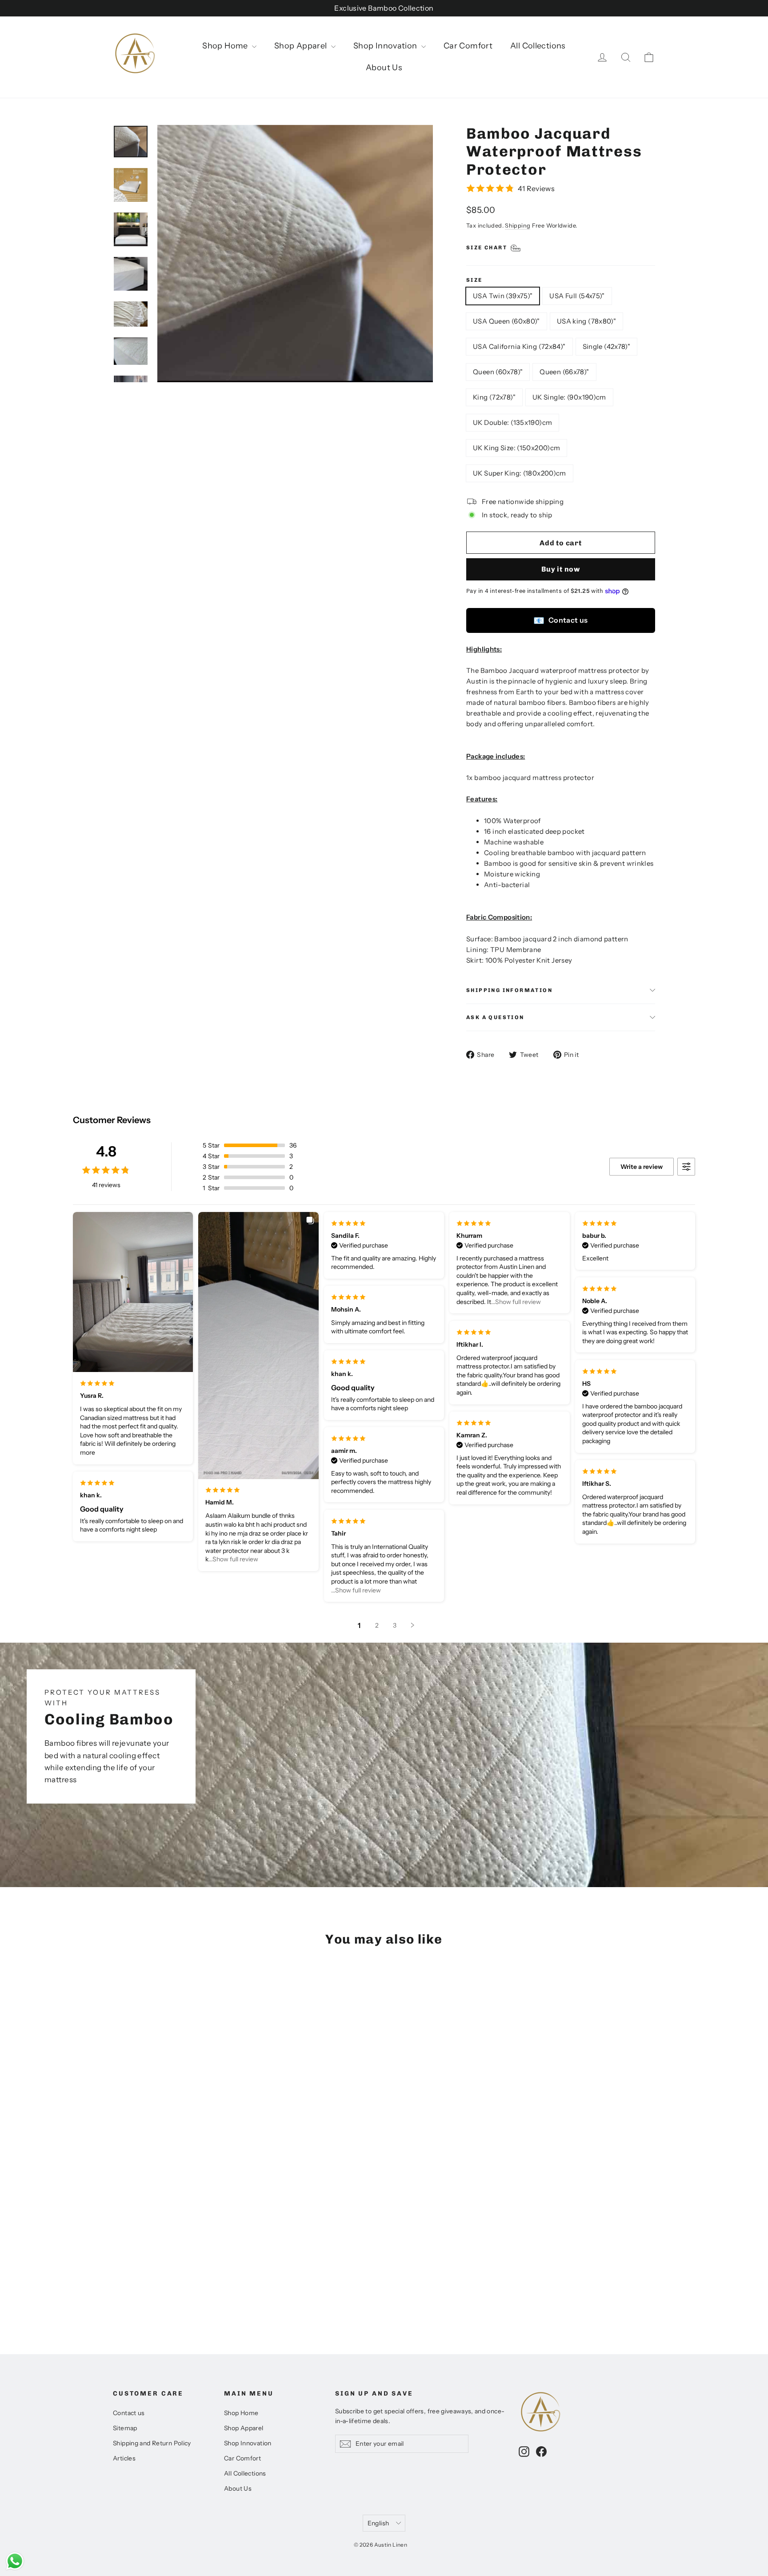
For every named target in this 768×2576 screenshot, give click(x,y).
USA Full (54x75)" (577, 296)
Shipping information (509, 990)
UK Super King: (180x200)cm (520, 473)
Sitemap (125, 2428)
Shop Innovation (386, 46)
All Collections (538, 46)
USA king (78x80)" (586, 321)
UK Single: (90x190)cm (569, 397)
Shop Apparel (302, 46)
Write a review (642, 1167)
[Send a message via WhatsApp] (15, 2561)
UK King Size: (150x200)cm (516, 448)
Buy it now (561, 569)
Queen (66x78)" (564, 372)
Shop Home (226, 46)
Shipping (518, 226)
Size (474, 280)
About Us (384, 68)
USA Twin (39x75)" (503, 296)
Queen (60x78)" (498, 372)
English (378, 2523)
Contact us (560, 620)
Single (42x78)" (607, 346)
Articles (124, 2458)
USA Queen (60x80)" (506, 321)
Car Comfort (468, 46)
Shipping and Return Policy (152, 2443)
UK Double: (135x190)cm (512, 422)
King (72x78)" (494, 397)
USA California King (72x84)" (519, 346)
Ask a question (495, 1017)
